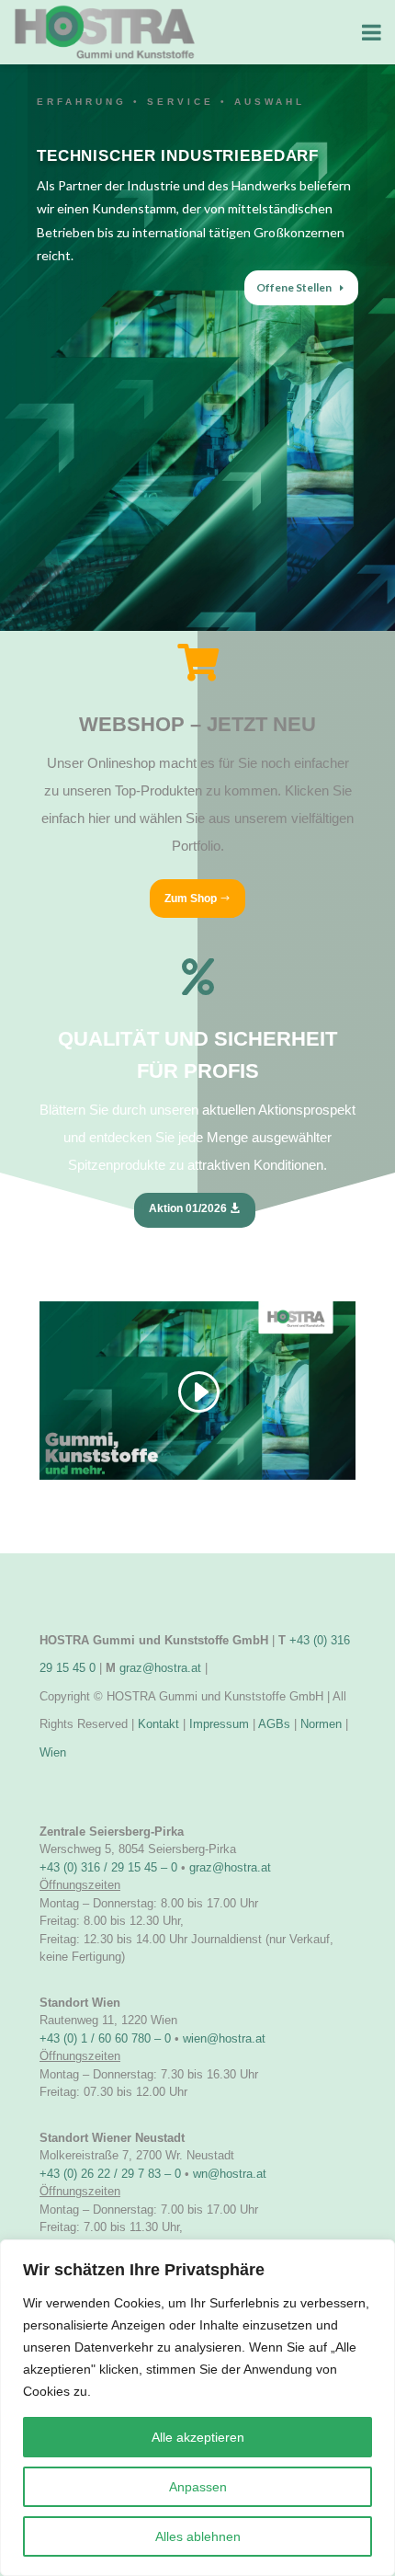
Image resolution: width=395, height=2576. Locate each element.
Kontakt (158, 1724)
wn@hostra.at (230, 2174)
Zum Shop (191, 899)
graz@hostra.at (160, 1668)
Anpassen (198, 2487)
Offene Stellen (294, 287)
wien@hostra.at (224, 2038)
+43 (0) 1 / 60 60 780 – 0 (105, 2038)
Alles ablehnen (198, 2536)
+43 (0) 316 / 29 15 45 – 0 (108, 1867)
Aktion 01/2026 (188, 1208)
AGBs (274, 1724)
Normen (321, 1724)
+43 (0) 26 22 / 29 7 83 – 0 (110, 2174)
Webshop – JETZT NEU (197, 724)
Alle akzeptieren (198, 2437)
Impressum (219, 1724)
